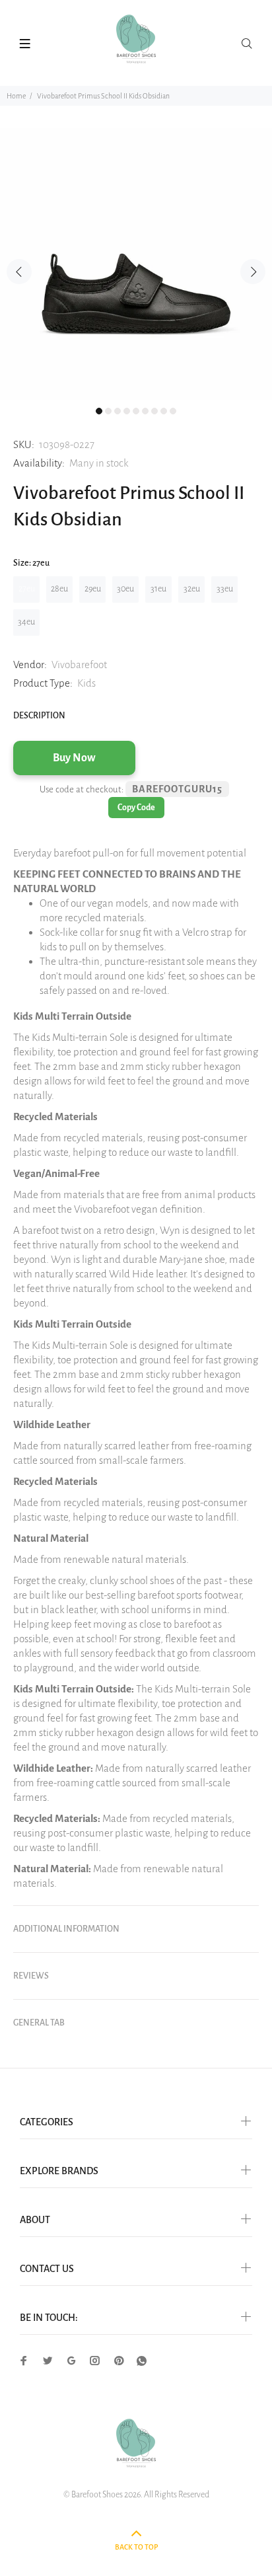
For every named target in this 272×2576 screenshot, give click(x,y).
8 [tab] (164, 411)
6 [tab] (145, 411)
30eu (125, 589)
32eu (192, 589)
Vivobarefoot (79, 664)
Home (16, 96)
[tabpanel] (136, 264)
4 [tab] (127, 411)
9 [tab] (173, 411)
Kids (86, 683)
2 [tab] (108, 411)
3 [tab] (118, 411)
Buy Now (74, 758)
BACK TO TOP (136, 2547)
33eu (225, 589)
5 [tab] (136, 411)
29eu (93, 589)
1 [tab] (99, 411)
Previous (19, 272)
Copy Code (136, 808)
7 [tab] (154, 411)
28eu (59, 589)
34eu (26, 622)
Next (253, 272)
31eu (158, 589)
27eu (27, 589)
